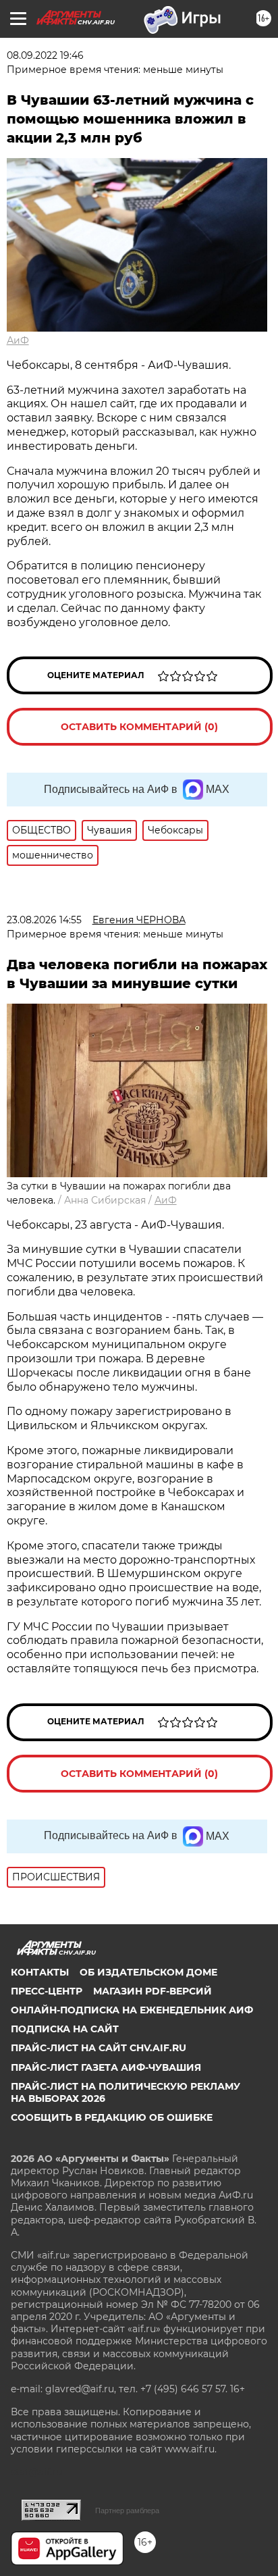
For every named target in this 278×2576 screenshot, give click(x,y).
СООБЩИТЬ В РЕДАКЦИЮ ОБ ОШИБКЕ (112, 2117)
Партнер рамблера (127, 2510)
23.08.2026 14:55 (44, 920)
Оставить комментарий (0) (139, 727)
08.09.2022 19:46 (45, 55)
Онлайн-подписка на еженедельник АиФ (132, 2010)
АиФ (18, 340)
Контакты (40, 1972)
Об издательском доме (148, 1972)
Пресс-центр (47, 1991)
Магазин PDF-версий (152, 1991)
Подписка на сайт (65, 2029)
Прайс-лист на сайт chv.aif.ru (99, 2048)
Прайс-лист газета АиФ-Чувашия (106, 2067)
